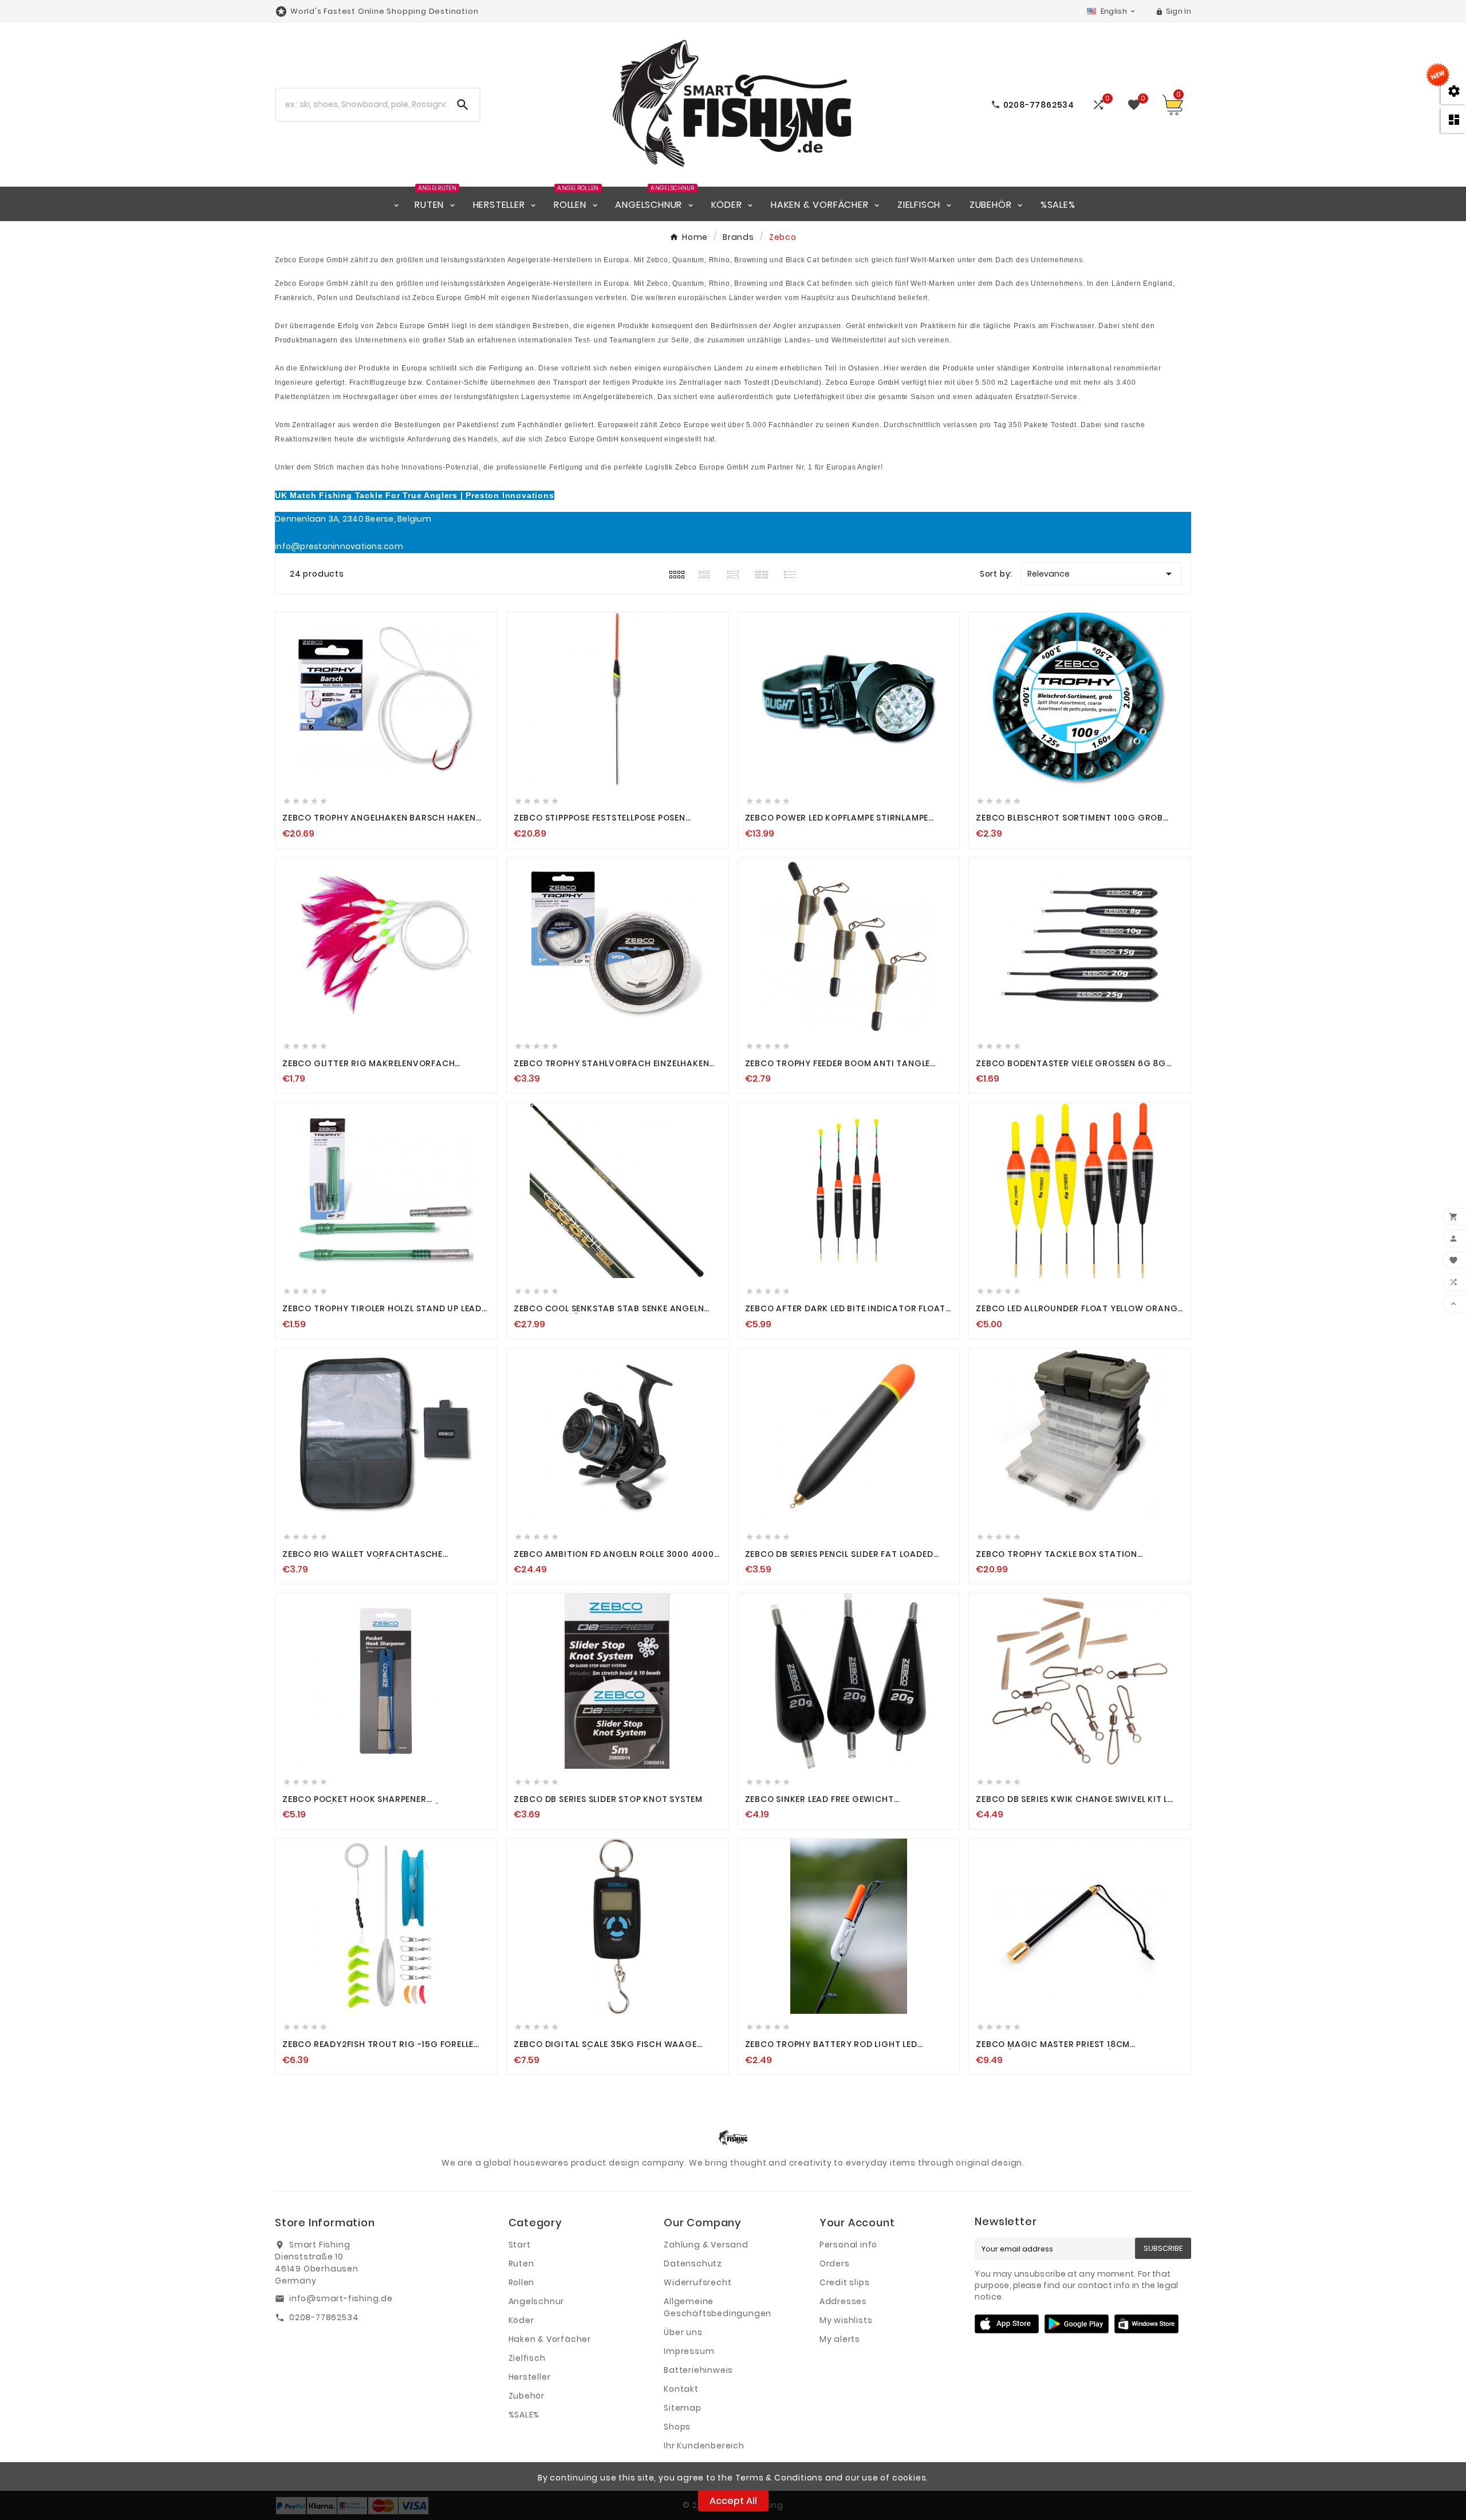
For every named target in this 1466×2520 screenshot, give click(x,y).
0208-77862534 (324, 2317)
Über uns (683, 2332)
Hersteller (530, 2377)
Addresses (843, 2301)
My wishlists (846, 2320)
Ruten (521, 2263)
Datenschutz (693, 2263)
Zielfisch (527, 2358)
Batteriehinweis (698, 2370)
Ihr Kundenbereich (704, 2446)
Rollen (522, 2282)
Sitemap (683, 2408)
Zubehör (527, 2396)
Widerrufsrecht (697, 2282)
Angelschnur (537, 2301)
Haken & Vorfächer (550, 2339)
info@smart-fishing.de (341, 2298)
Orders (835, 2263)
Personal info (848, 2245)
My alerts (840, 2339)
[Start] (396, 204)
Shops (677, 2427)
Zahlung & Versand (706, 2245)
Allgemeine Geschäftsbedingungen (718, 2307)
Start (520, 2245)
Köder (521, 2320)
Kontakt (681, 2389)
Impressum (689, 2351)
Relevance (1102, 574)
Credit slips (845, 2282)
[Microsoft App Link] (1146, 2323)
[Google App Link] (1077, 2323)
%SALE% (524, 2415)
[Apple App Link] (1007, 2323)
